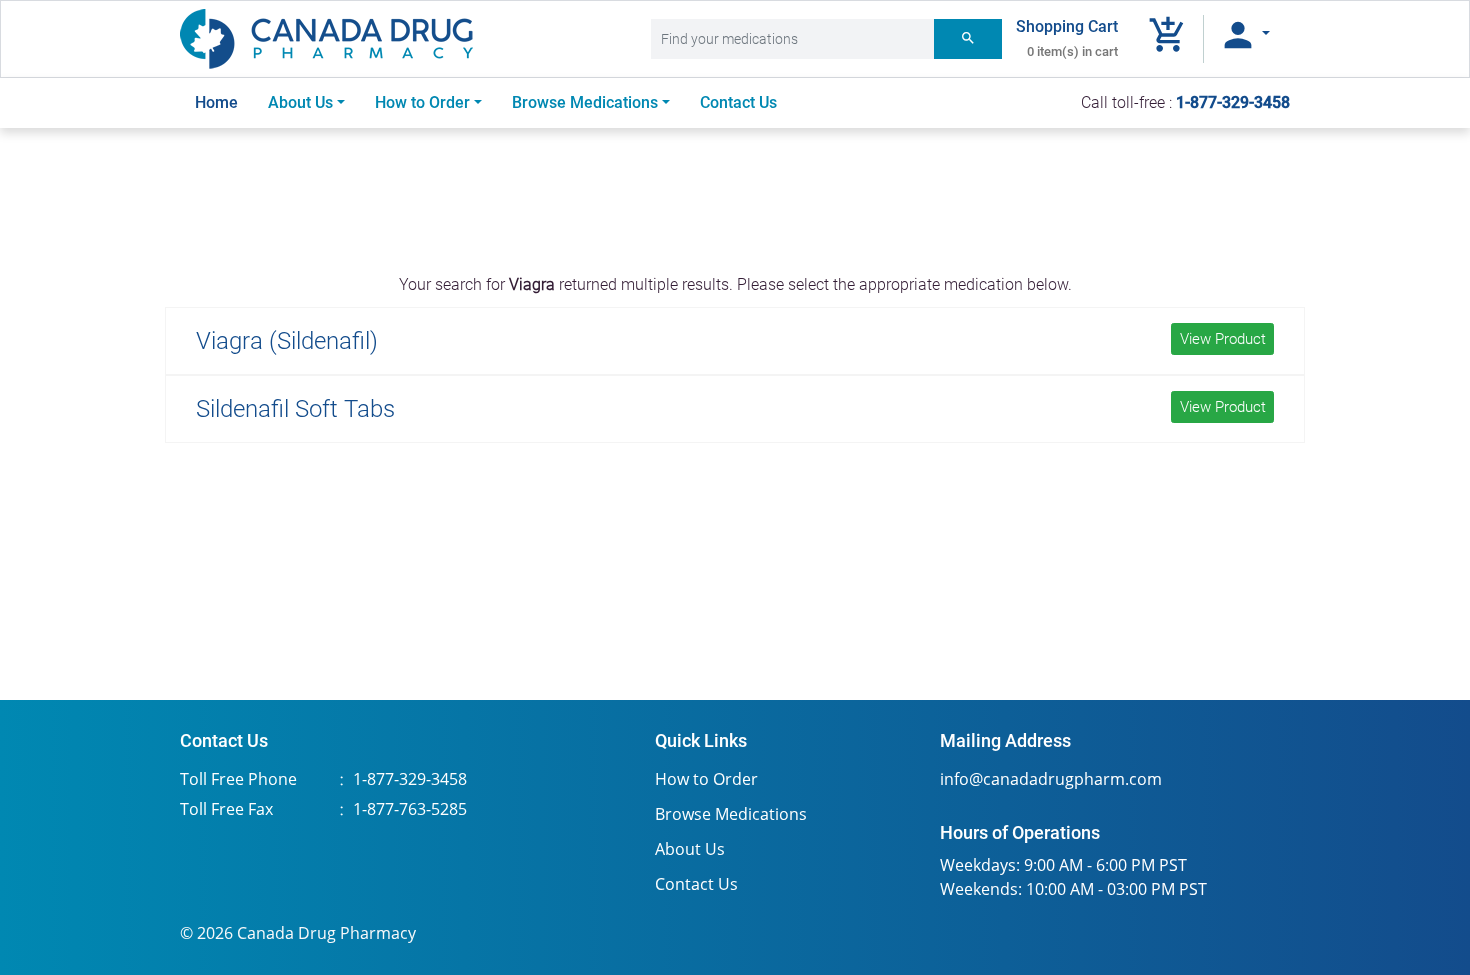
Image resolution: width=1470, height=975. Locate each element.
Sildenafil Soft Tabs (731, 409)
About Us (300, 102)
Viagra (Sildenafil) (731, 341)
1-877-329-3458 (410, 779)
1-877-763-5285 (410, 809)
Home (224, 102)
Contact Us (738, 102)
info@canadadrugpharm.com (1051, 779)
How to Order (422, 102)
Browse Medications (731, 814)
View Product (1223, 339)
